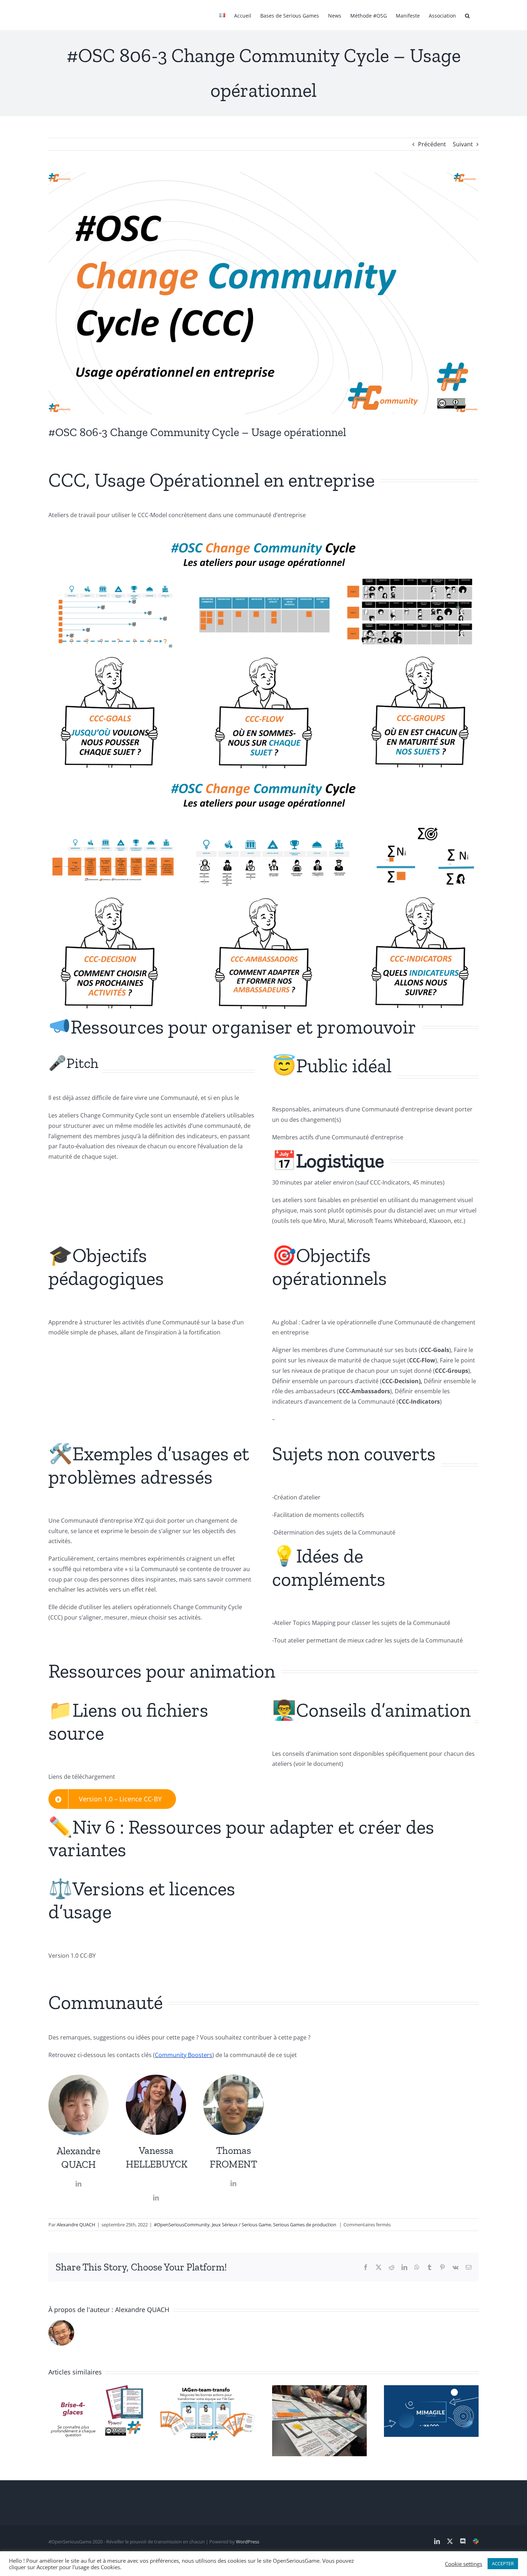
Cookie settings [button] (464, 2564)
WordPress (248, 2542)
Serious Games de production (305, 2225)
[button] (467, 15)
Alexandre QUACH (76, 2225)
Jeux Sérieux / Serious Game (241, 2225)
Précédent (432, 144)
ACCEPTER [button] (503, 2563)
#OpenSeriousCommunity (182, 2225)
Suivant (463, 144)
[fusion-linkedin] (79, 2184)
